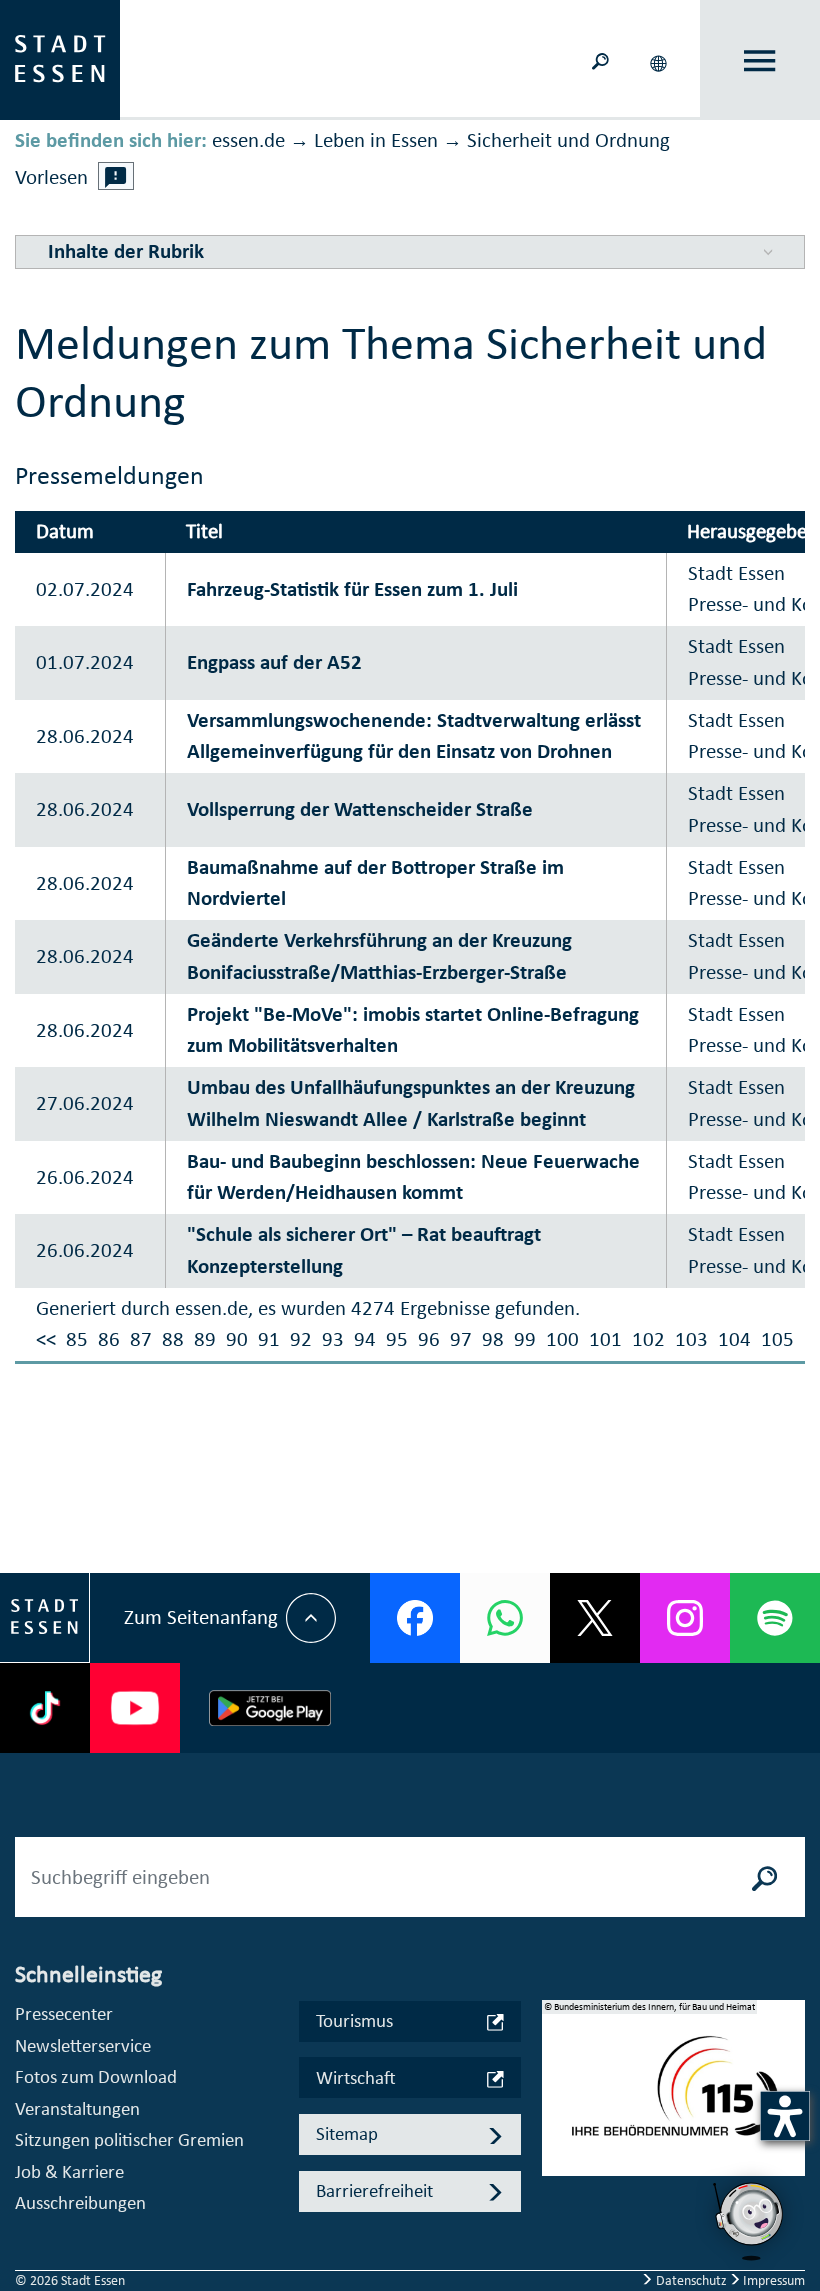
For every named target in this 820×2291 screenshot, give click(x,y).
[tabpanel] (674, 2098)
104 (734, 1339)
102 (648, 1339)
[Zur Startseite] (60, 58)
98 (493, 1339)
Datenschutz (691, 2280)
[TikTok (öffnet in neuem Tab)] (45, 1708)
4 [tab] (557, 2177)
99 (525, 1339)
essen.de (248, 140)
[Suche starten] (765, 1877)
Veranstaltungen (77, 2108)
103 (691, 1339)
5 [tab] (557, 2209)
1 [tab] (557, 2081)
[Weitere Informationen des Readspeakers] (116, 176)
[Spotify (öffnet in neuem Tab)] (775, 1618)
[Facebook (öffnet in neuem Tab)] (415, 1618)
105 (777, 1339)
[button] (660, 60)
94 (365, 1339)
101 (605, 1339)
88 (173, 1339)
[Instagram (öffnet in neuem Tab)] (685, 1618)
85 (77, 1339)
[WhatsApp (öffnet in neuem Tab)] (505, 1618)
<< (46, 1339)
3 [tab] (557, 2145)
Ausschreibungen (80, 2202)
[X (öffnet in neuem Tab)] (595, 1618)
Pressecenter (64, 2013)
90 (237, 1339)
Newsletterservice (83, 2045)
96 (429, 1339)
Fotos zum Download (96, 2076)
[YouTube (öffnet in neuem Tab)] (135, 1708)
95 (397, 1339)
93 (333, 1339)
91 (269, 1339)
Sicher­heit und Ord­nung (568, 140)
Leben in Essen (376, 140)
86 (109, 1339)
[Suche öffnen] (600, 59)
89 (205, 1339)
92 (301, 1339)
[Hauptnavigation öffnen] (760, 60)
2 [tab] (557, 2113)
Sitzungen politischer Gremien (129, 2139)
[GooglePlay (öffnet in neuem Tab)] (270, 1708)
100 (562, 1339)
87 (141, 1339)
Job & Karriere (69, 2171)
